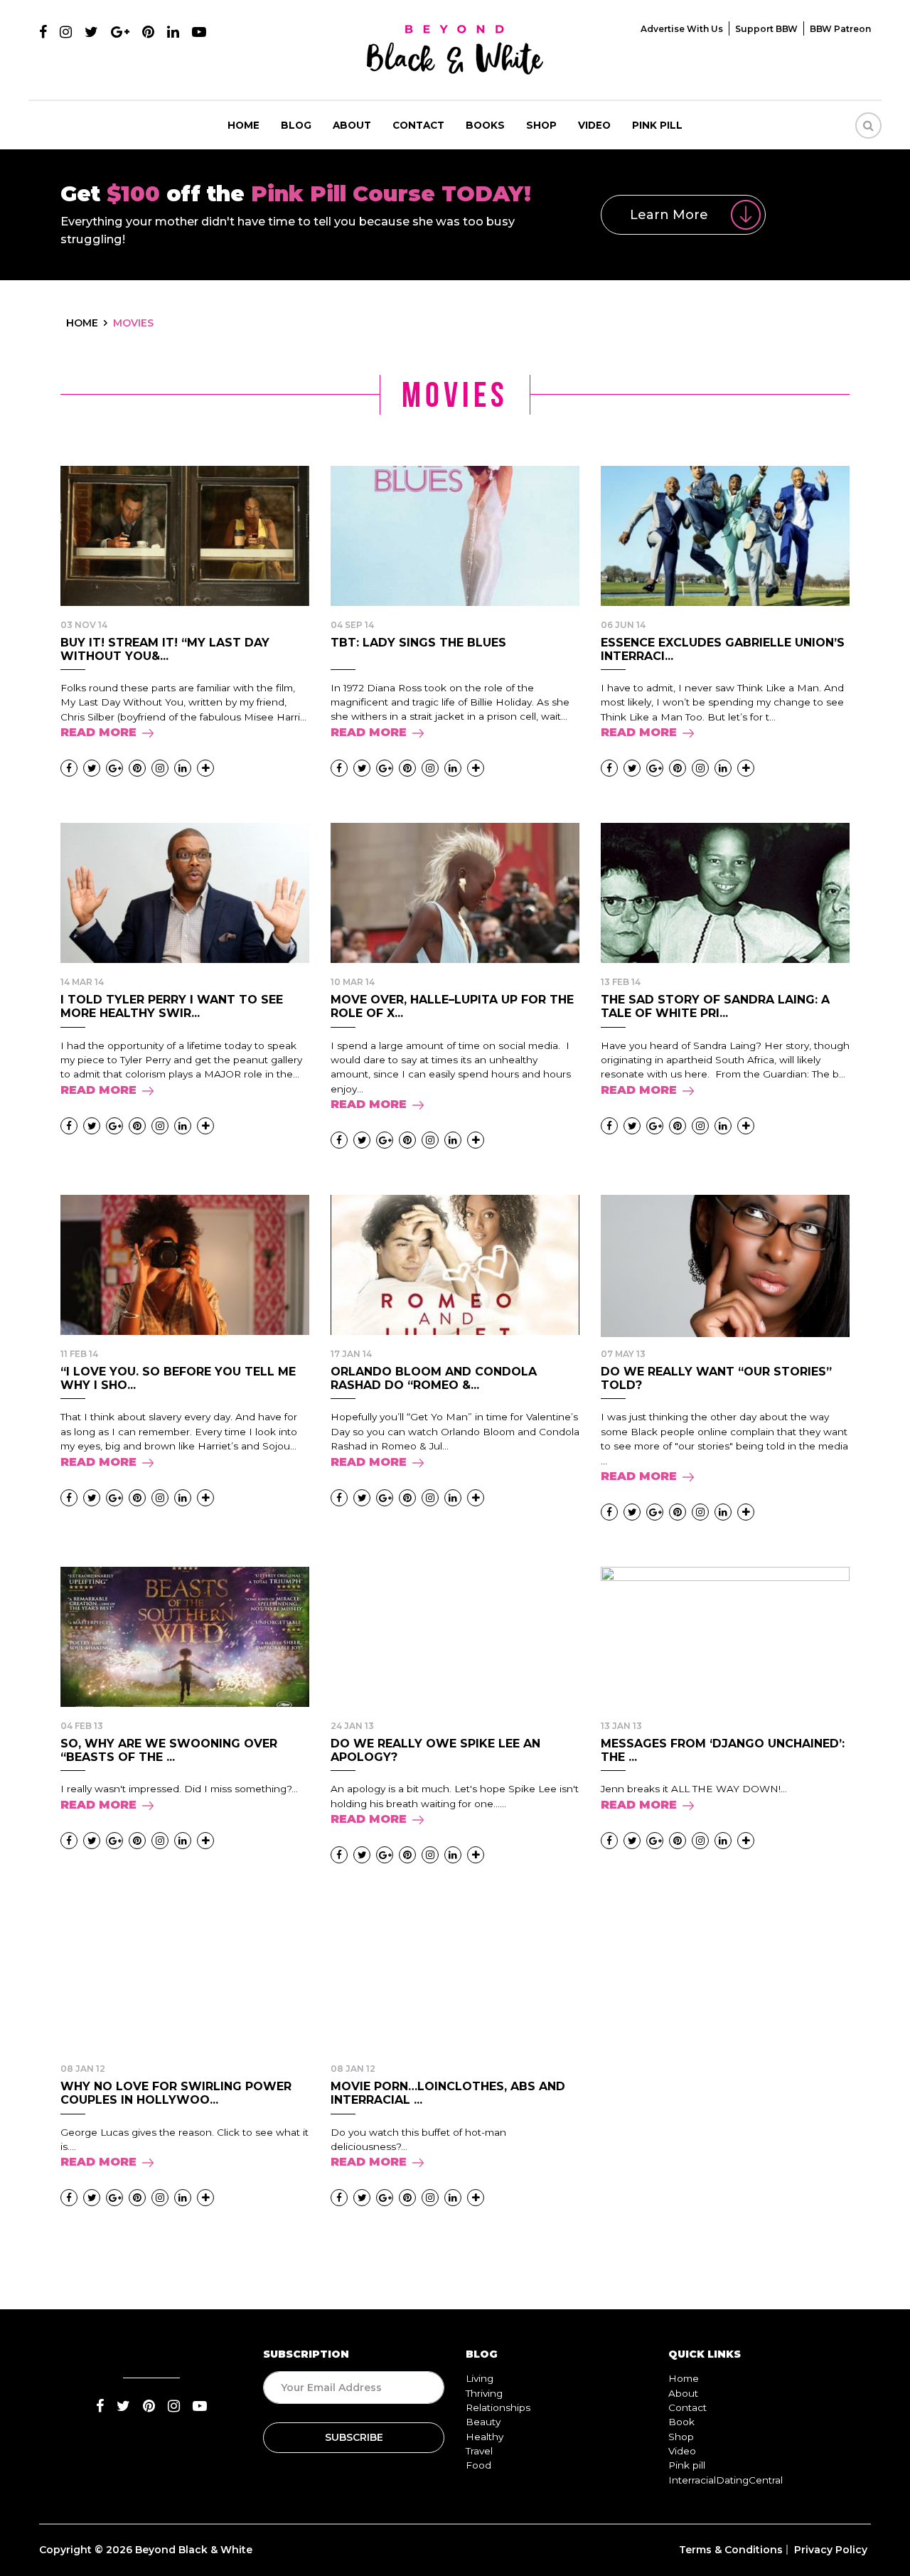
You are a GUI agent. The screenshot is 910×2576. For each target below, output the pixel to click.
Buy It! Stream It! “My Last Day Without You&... (165, 649)
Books (485, 125)
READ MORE (98, 732)
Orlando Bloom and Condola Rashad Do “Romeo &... (434, 1378)
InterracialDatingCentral (726, 2480)
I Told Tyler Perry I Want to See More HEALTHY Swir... (172, 1006)
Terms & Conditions (731, 2550)
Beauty (483, 2422)
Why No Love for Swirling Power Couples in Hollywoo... (176, 2093)
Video (594, 125)
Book (681, 2422)
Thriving (484, 2393)
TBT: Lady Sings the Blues (418, 643)
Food (478, 2465)
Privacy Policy (831, 2550)
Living (480, 2378)
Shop (541, 125)
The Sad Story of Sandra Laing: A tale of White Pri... (715, 1006)
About (352, 125)
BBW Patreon (840, 29)
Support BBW (766, 29)
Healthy (485, 2437)
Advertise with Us (682, 29)
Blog (296, 125)
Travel (479, 2451)
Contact (418, 125)
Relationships (498, 2407)
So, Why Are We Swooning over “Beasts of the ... (169, 1750)
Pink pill (657, 125)
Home (243, 125)
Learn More (669, 215)
